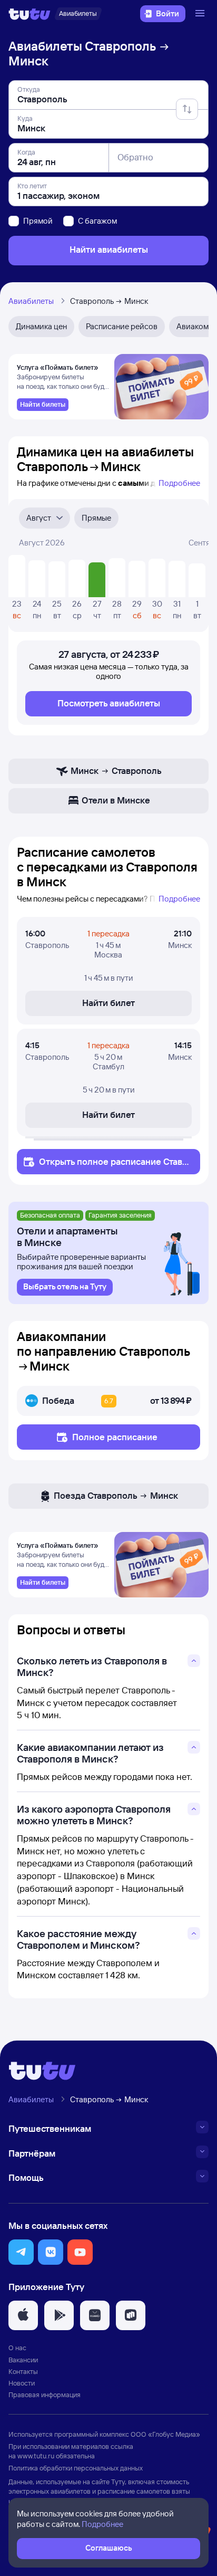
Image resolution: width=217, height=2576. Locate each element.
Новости (22, 2383)
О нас (17, 2348)
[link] (43, 405)
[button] (21, 2252)
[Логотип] (29, 14)
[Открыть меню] (201, 14)
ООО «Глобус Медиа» (165, 2434)
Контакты (23, 2371)
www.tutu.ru (36, 2456)
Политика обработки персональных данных (76, 2468)
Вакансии (23, 2360)
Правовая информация (45, 2395)
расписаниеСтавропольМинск (113, 1167)
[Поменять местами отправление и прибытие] (187, 109)
